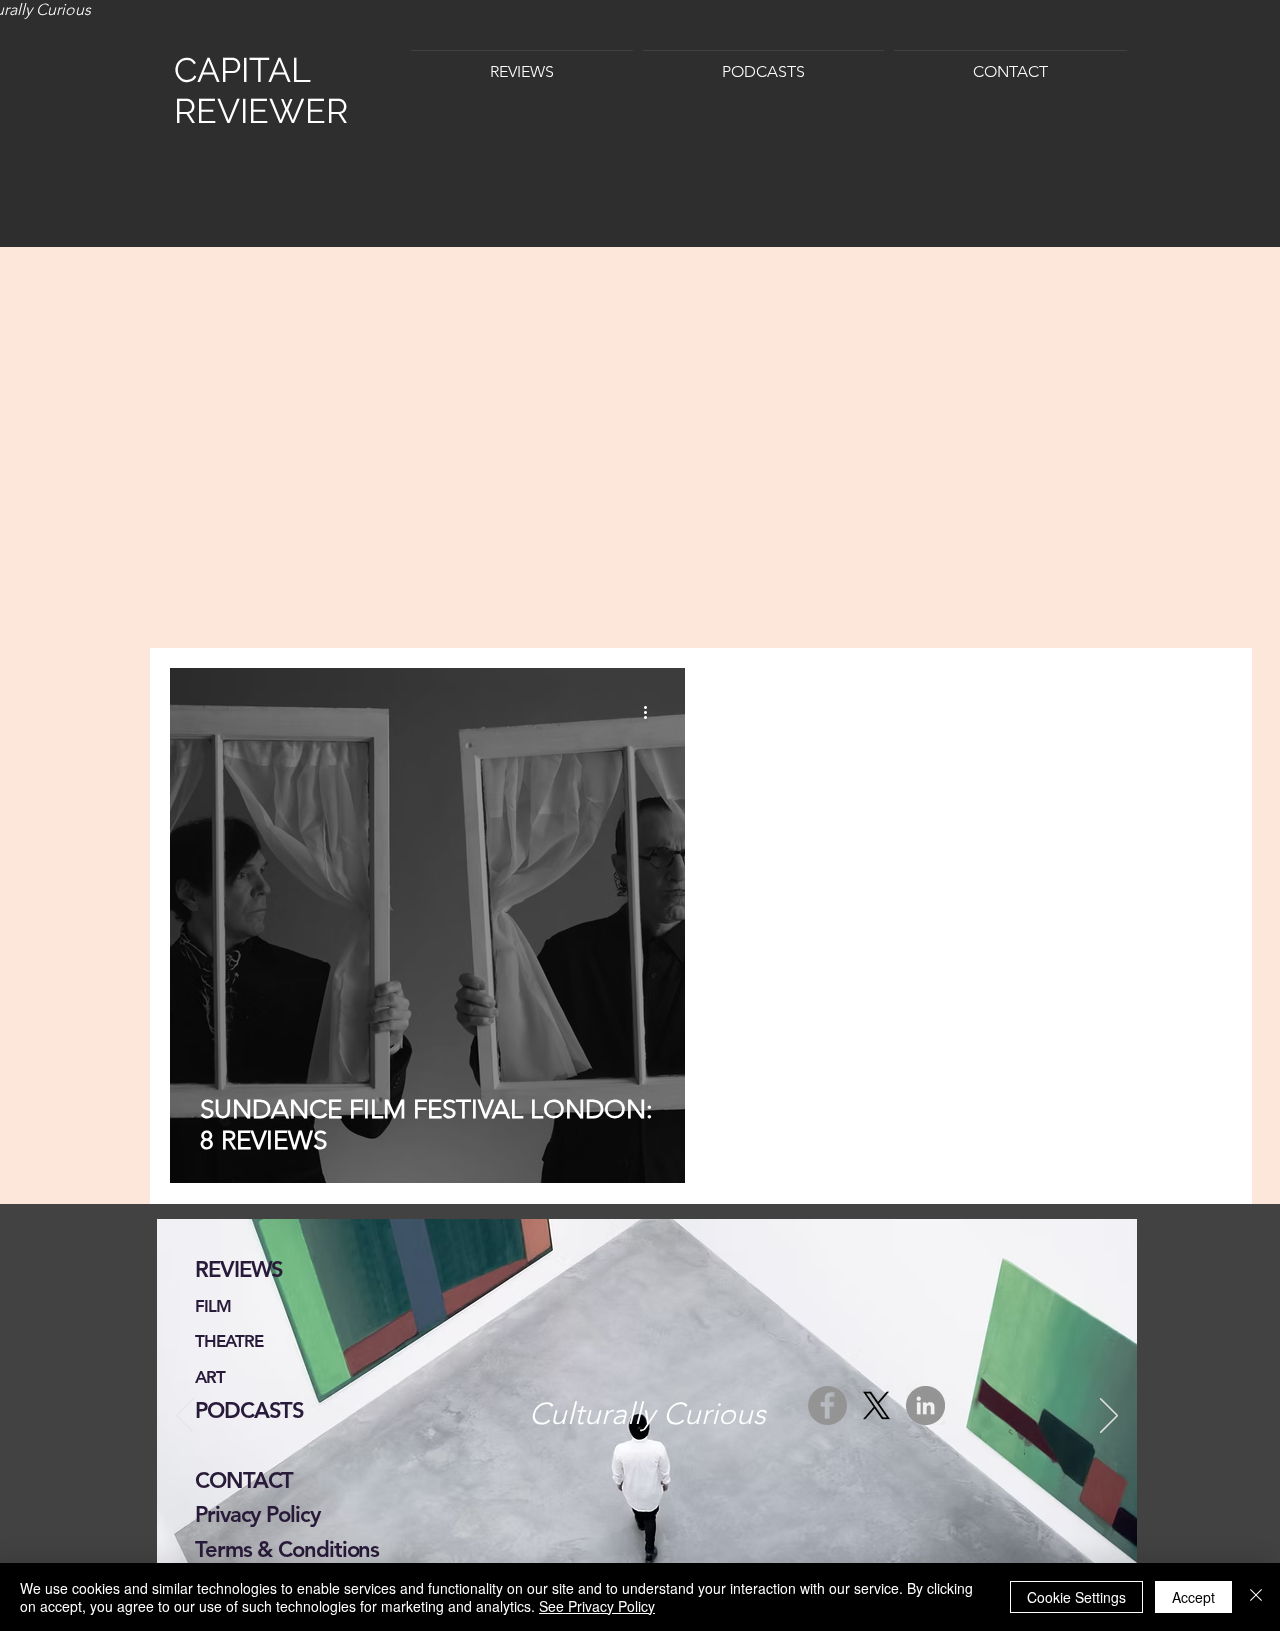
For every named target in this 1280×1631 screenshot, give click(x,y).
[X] (876, 1405)
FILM (213, 1306)
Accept (1193, 1597)
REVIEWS (239, 1269)
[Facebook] (827, 1405)
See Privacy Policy (597, 1606)
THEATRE (229, 1341)
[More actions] (652, 712)
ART (210, 1377)
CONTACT (244, 1480)
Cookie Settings (1076, 1597)
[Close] (1256, 1597)
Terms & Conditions (287, 1549)
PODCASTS (249, 1410)
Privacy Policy (257, 1514)
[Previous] (185, 1417)
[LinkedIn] (925, 1405)
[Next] (1109, 1417)
